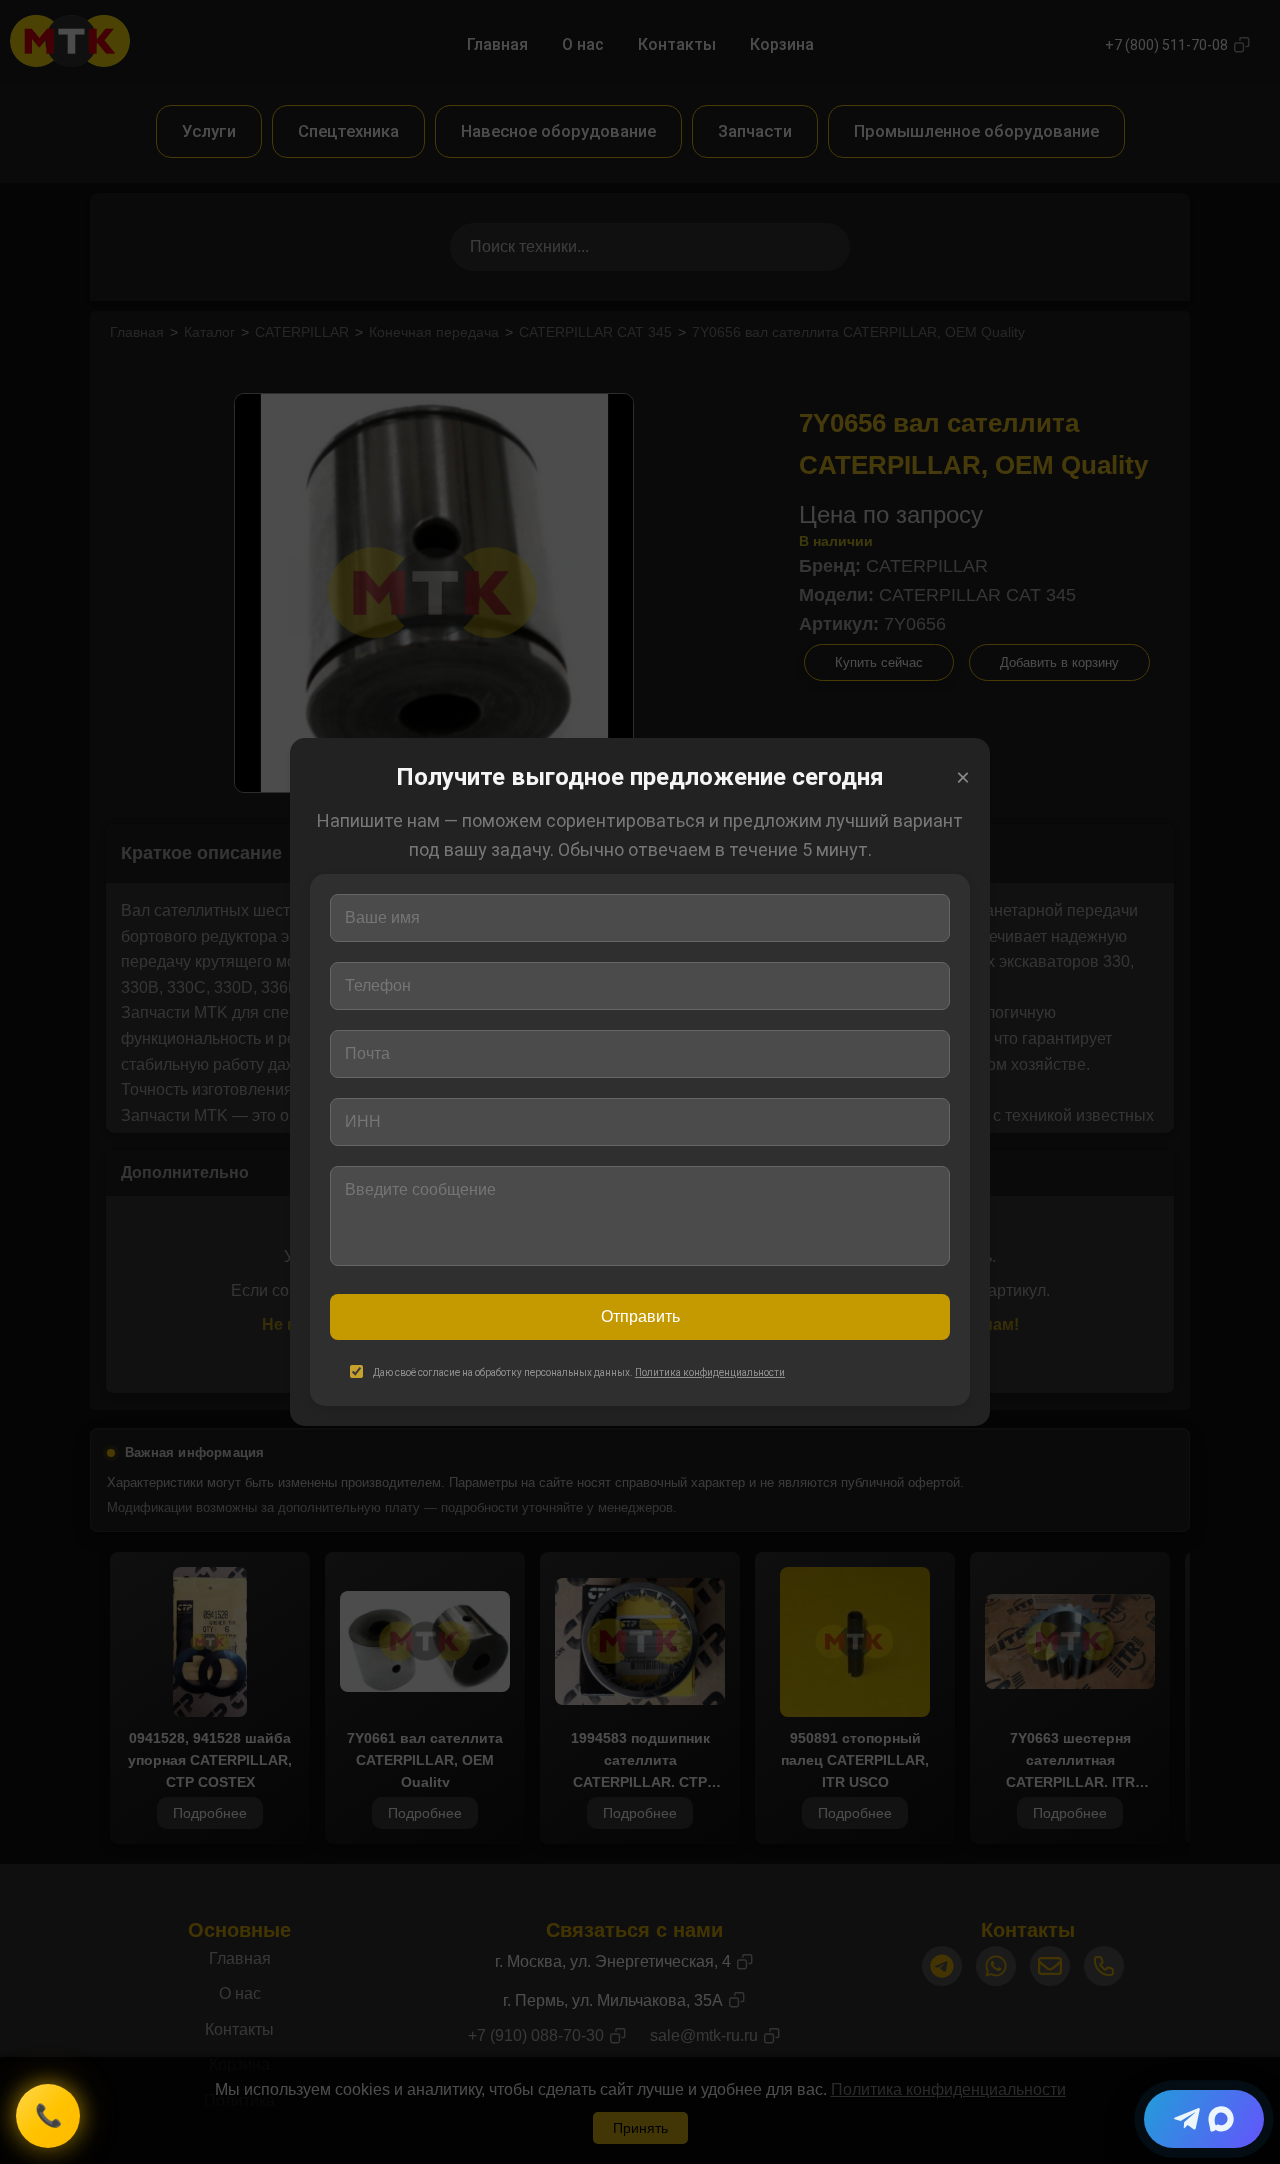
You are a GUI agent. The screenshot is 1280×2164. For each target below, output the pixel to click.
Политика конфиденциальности (710, 1372)
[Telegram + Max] (1204, 2119)
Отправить (640, 1316)
